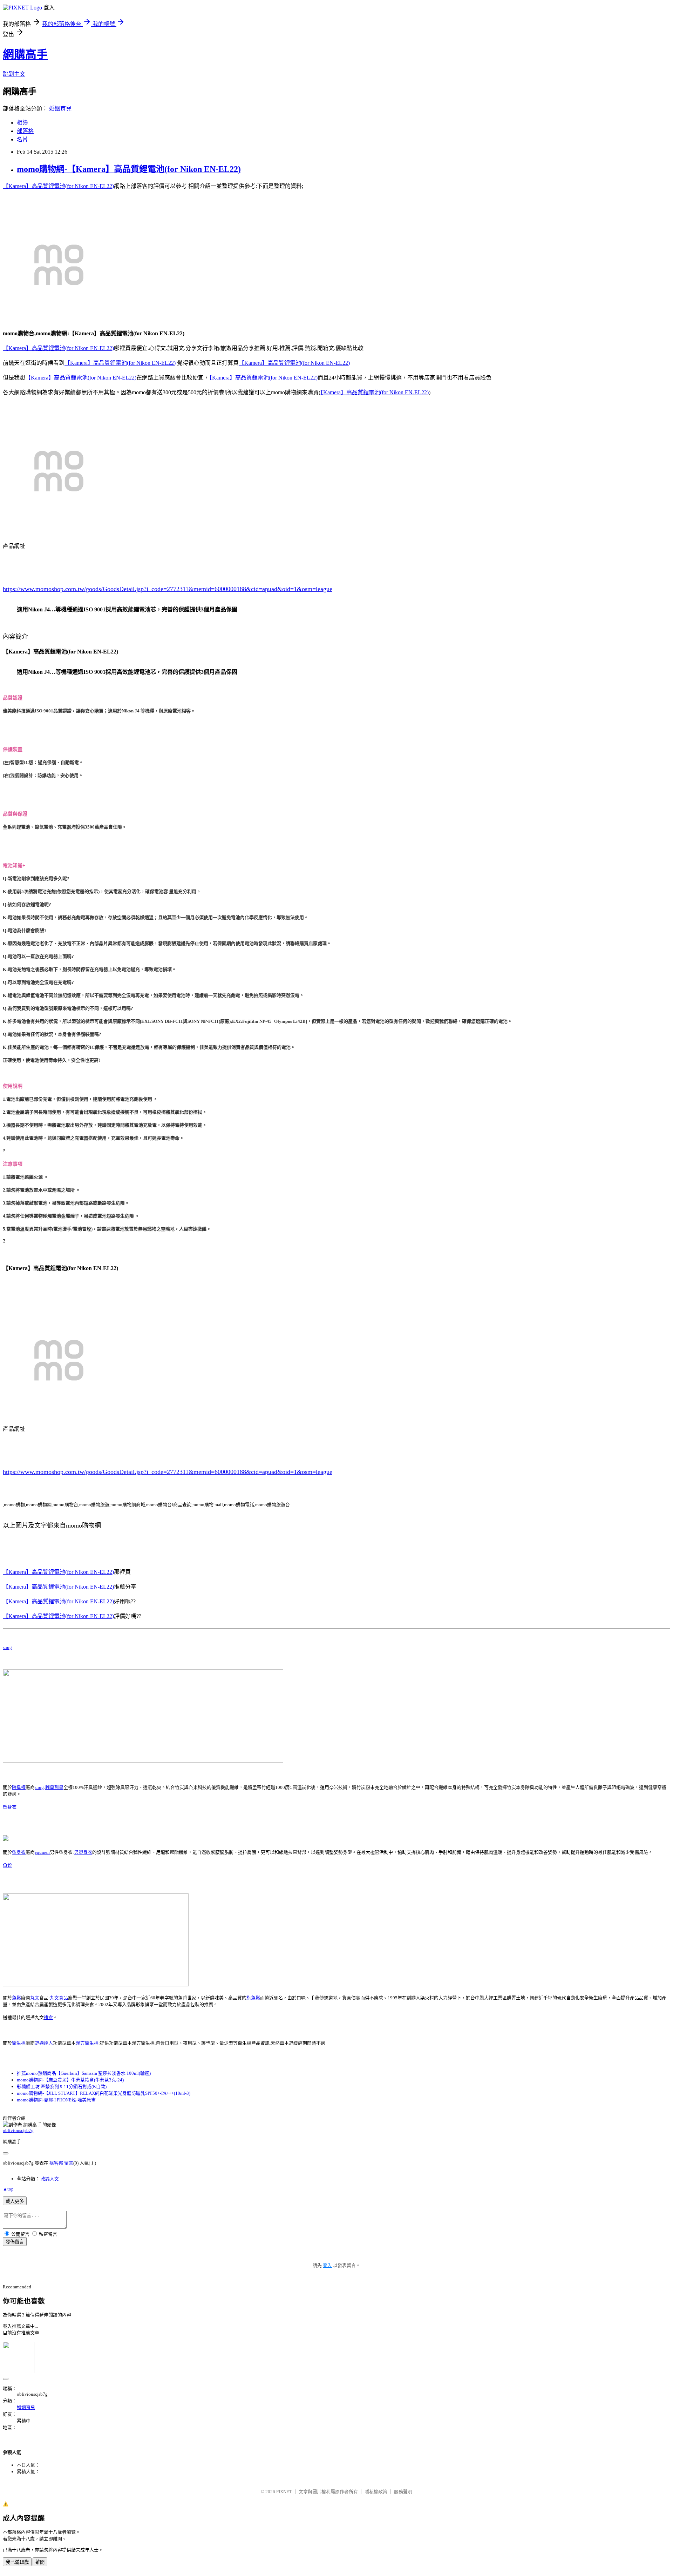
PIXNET (284, 2492)
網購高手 (25, 54)
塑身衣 (10, 1807)
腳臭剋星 (54, 1787)
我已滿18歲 (17, 2562)
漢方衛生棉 (87, 2043)
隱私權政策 (376, 2492)
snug (7, 1647)
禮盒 (48, 2017)
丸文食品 (59, 1998)
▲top (8, 2189)
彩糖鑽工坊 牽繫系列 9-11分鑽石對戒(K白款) (62, 2087)
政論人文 (50, 2179)
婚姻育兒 (60, 109)
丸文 (35, 1998)
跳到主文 (14, 74)
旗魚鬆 (253, 1998)
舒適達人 (44, 2043)
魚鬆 (7, 1865)
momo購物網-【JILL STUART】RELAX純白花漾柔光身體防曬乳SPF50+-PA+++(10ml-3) (104, 2093)
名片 (22, 139)
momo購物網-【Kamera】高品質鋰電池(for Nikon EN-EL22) (129, 169)
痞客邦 (56, 2163)
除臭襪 (19, 1787)
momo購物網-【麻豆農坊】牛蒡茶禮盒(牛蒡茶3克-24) (70, 2080)
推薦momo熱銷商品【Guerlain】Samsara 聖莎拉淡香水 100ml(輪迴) (84, 2073)
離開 (40, 2562)
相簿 (22, 123)
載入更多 (15, 2201)
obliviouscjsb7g (18, 2130)
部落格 (25, 131)
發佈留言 (15, 2242)
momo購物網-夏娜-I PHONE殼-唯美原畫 (56, 2100)
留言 (69, 2163)
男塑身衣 (83, 1852)
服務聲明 (403, 2492)
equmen (42, 1852)
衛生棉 (19, 2043)
